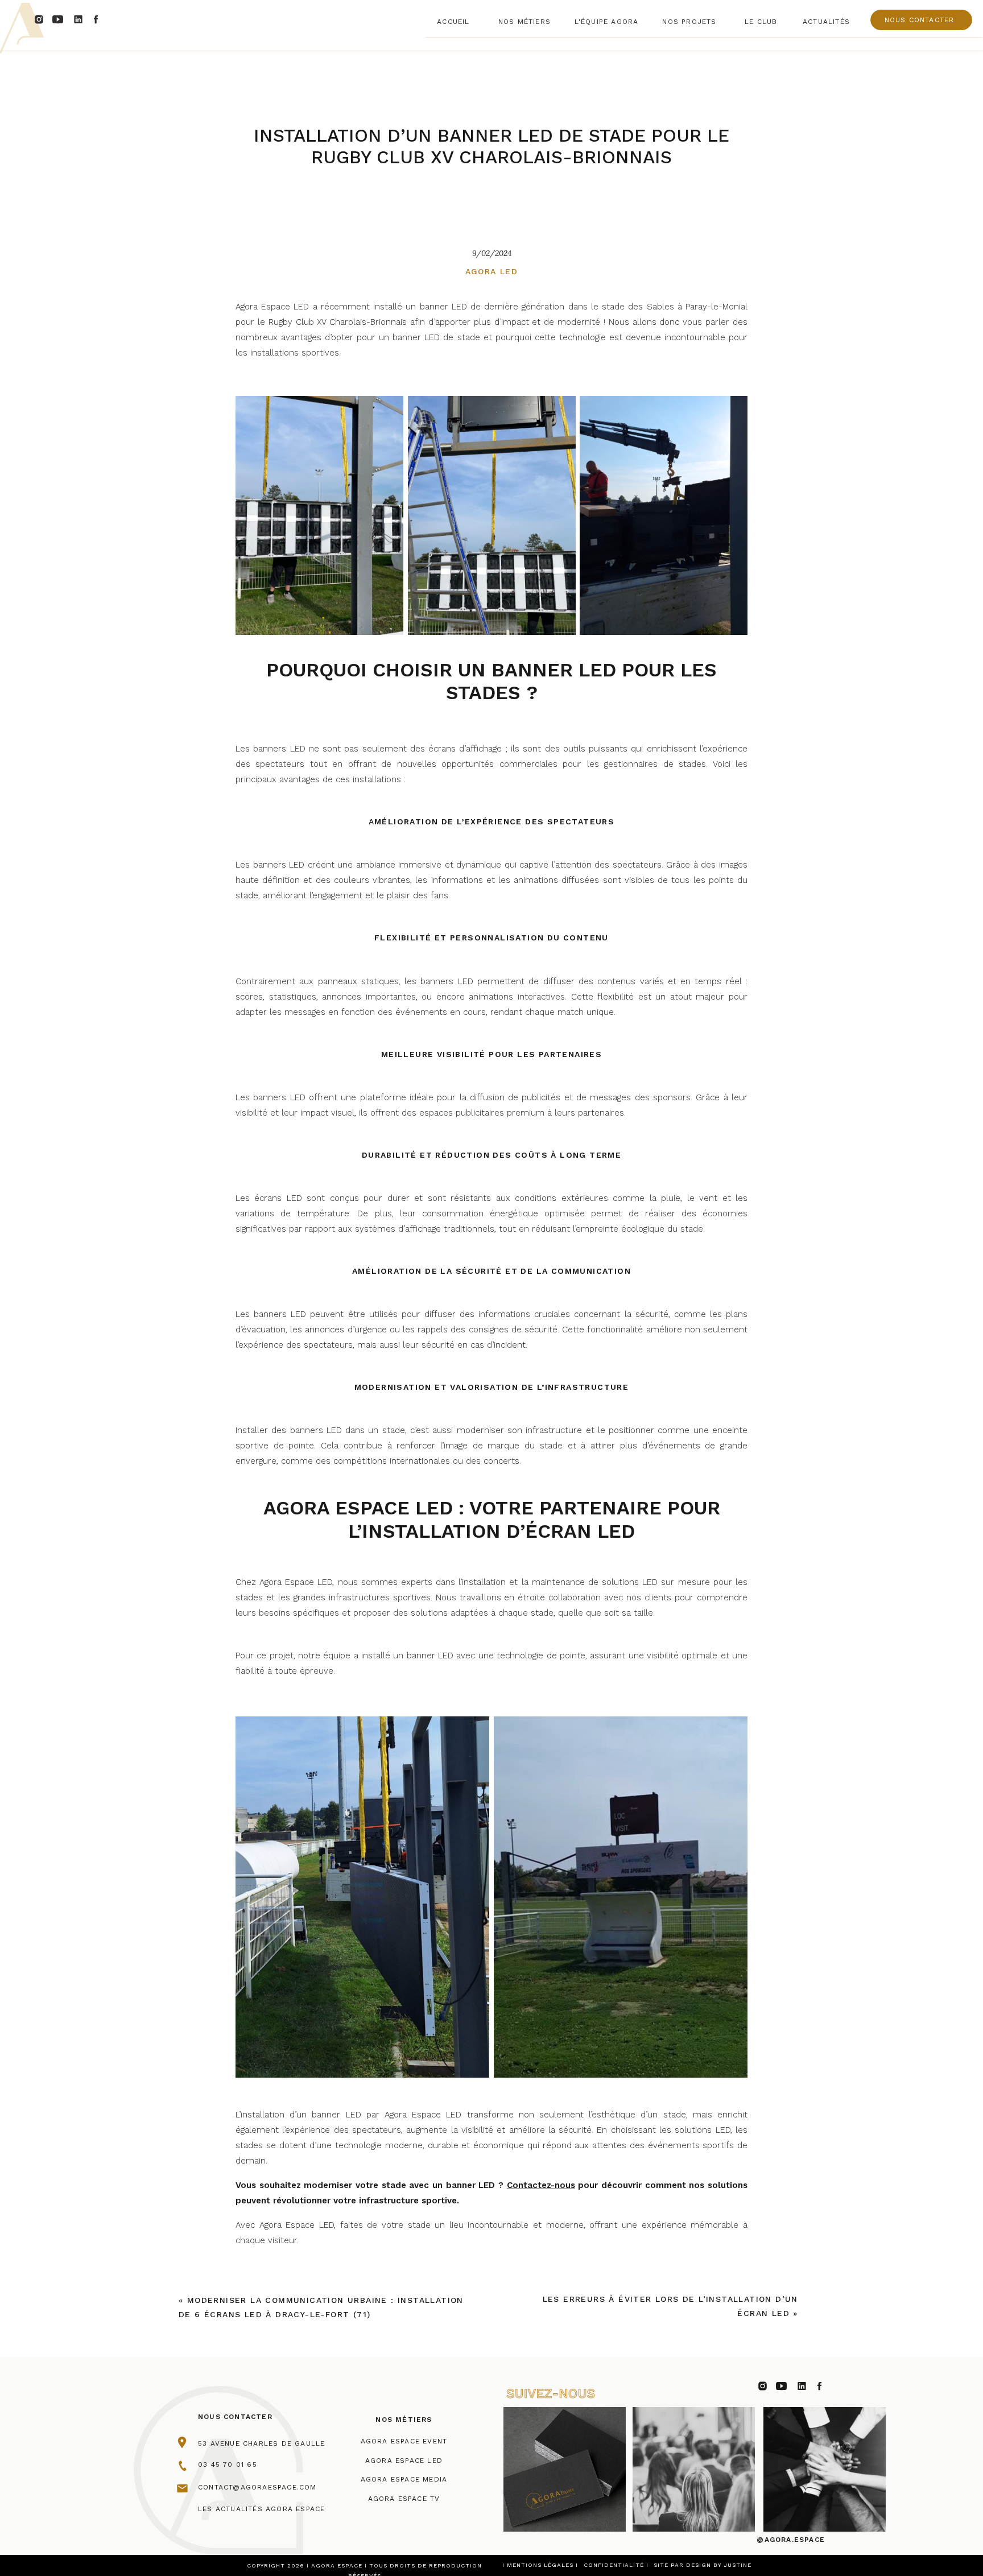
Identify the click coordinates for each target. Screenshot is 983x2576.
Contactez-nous (541, 2185)
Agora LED (492, 271)
